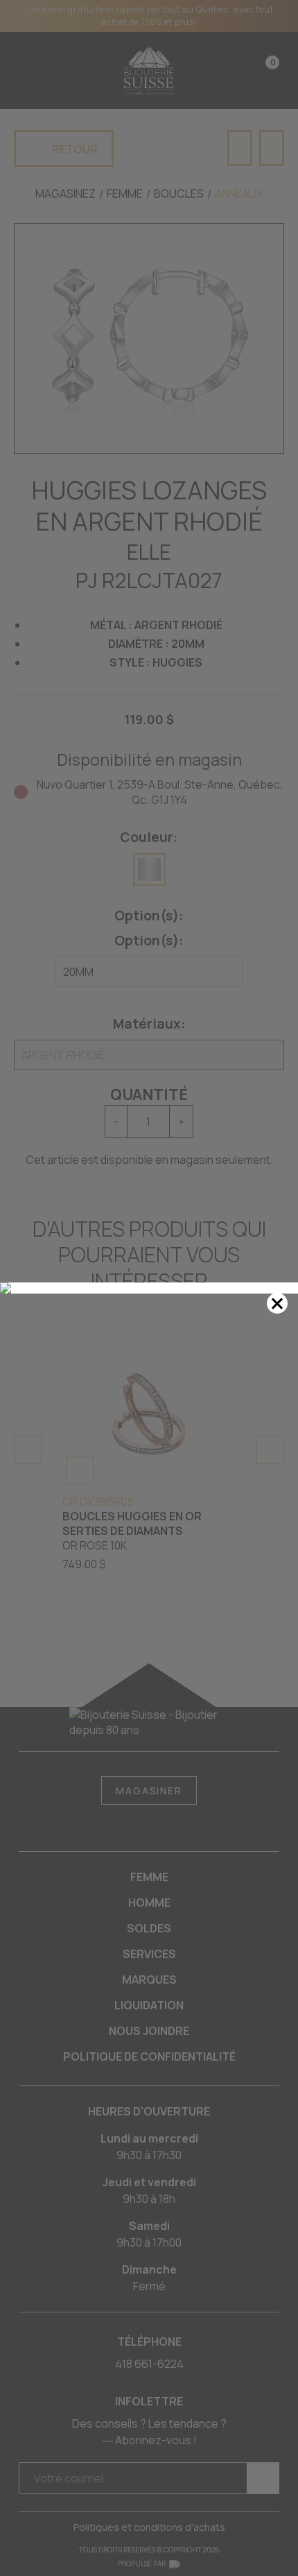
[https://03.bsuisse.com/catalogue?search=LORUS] (149, 1288)
